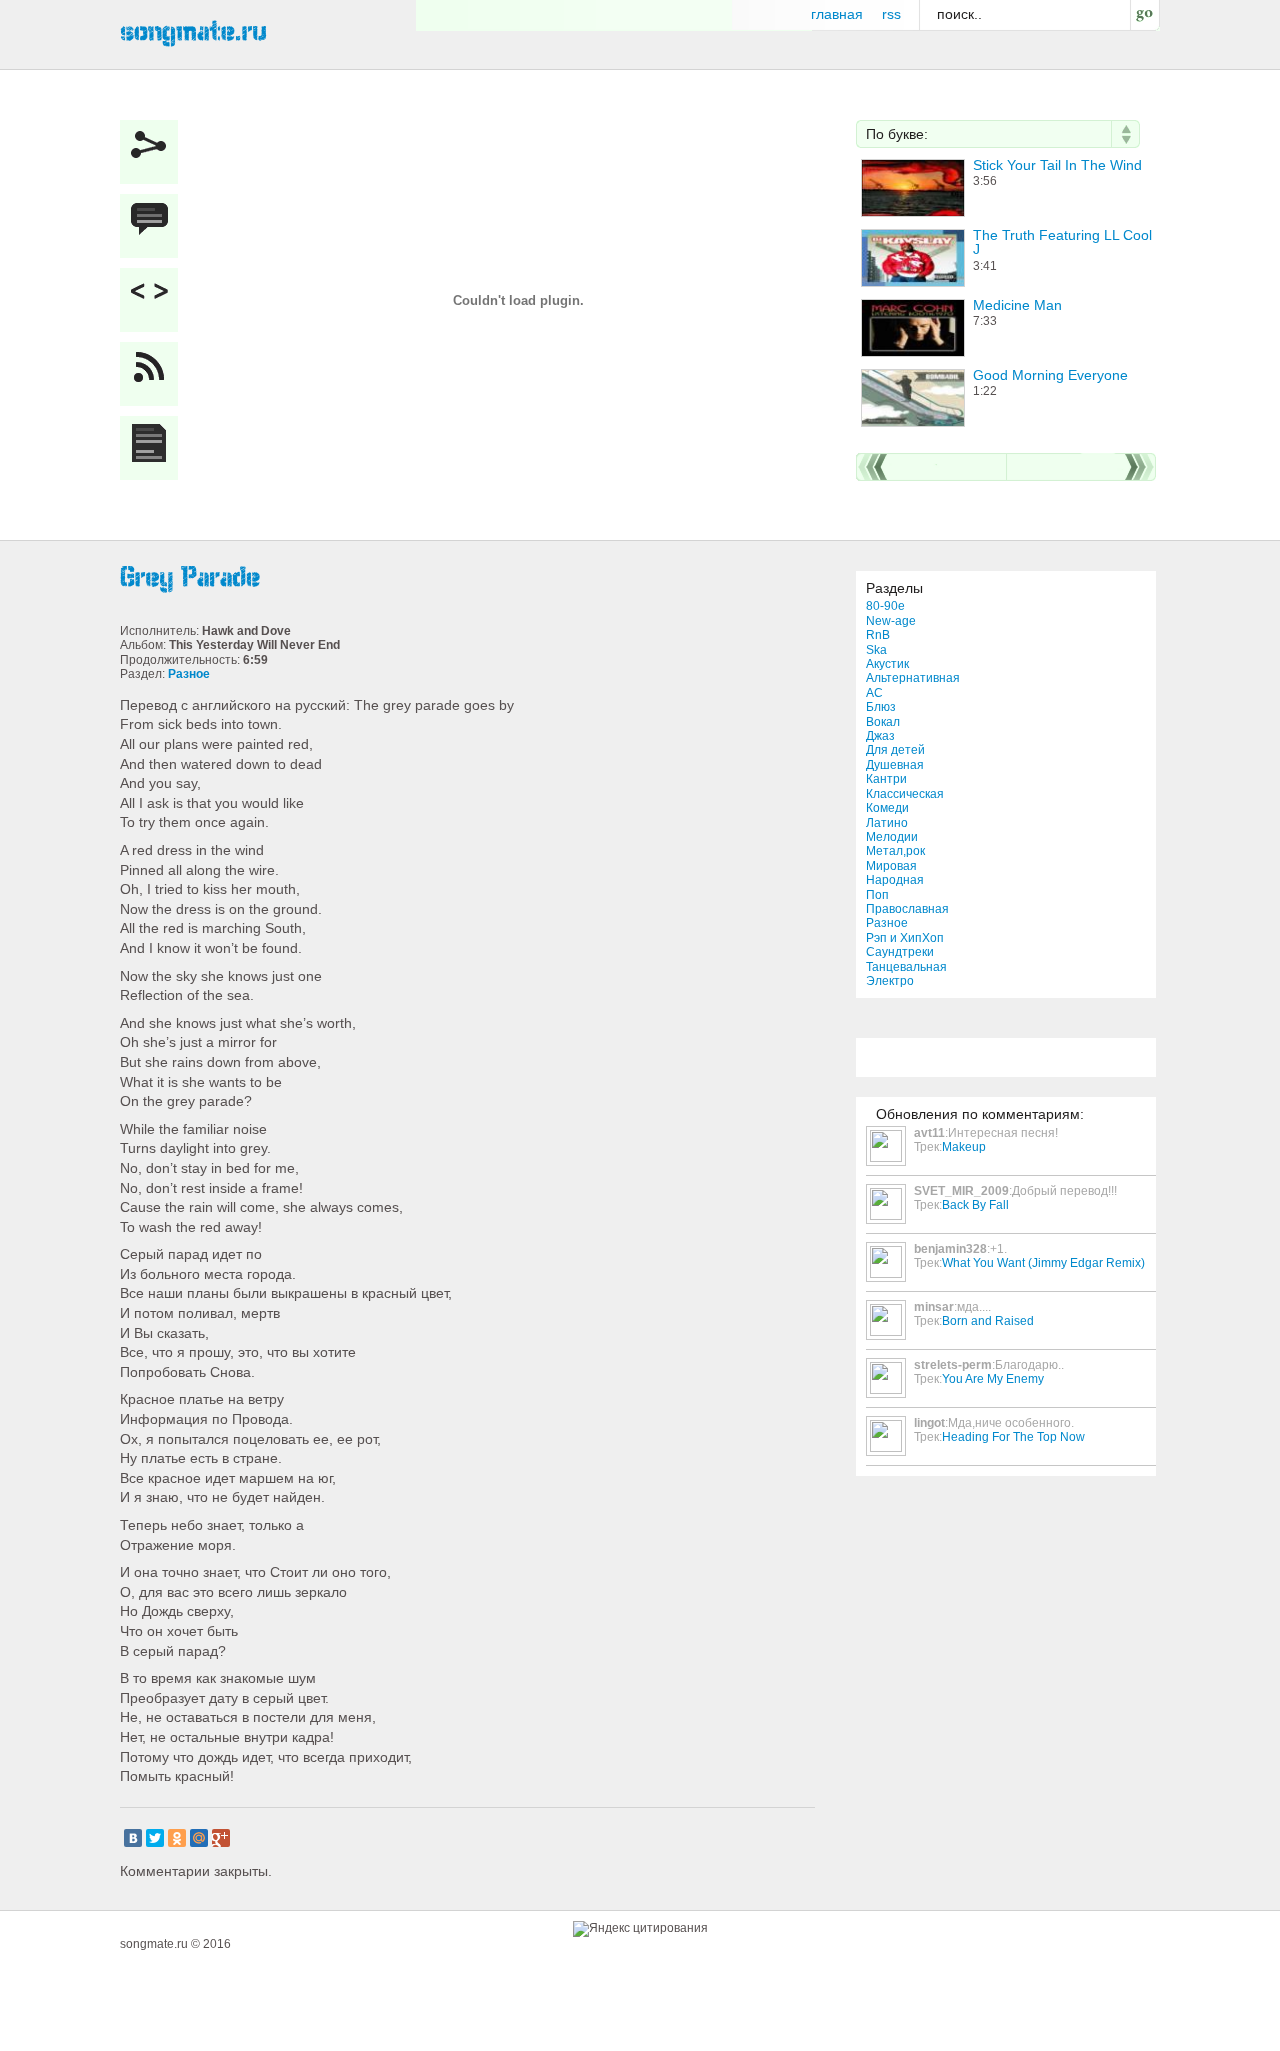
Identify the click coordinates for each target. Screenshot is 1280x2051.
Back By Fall (975, 1205)
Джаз (880, 736)
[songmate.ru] (193, 31)
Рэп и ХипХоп (905, 938)
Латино (887, 823)
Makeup (964, 1147)
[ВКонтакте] (133, 1838)
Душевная (895, 765)
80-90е (885, 606)
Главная (837, 14)
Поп (877, 895)
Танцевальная (906, 967)
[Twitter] (155, 1838)
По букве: (897, 134)
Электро (890, 981)
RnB (878, 635)
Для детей (895, 750)
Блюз (881, 707)
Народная (895, 880)
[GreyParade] (470, 578)
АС (874, 693)
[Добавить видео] (154, 300)
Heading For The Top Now (1013, 1437)
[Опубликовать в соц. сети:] (154, 152)
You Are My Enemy (993, 1379)
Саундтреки (900, 952)
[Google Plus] (221, 1838)
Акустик (887, 664)
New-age (891, 621)
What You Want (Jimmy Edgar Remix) (1043, 1263)
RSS (891, 14)
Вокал (883, 722)
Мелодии (892, 837)
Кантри (886, 779)
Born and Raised (988, 1321)
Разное (887, 923)
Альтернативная (913, 678)
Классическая (905, 794)
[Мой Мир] (199, 1838)
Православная (907, 909)
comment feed (154, 374)
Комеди (887, 808)
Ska (876, 650)
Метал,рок (895, 851)
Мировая (891, 866)
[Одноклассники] (177, 1838)
